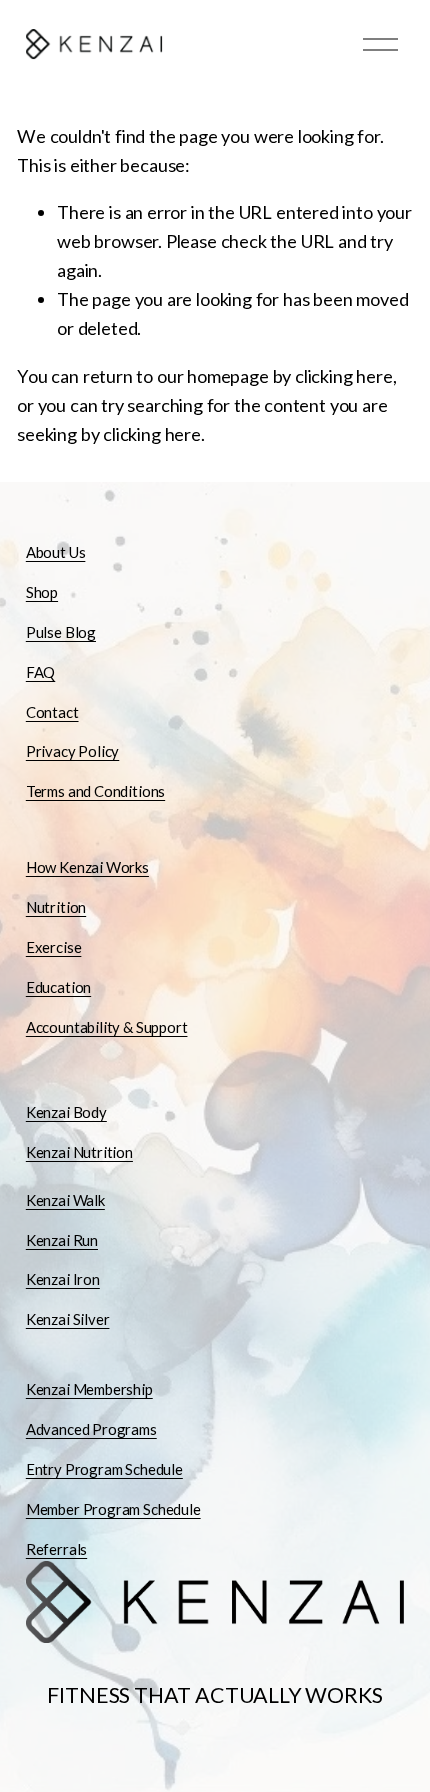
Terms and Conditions (95, 791)
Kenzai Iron (63, 1279)
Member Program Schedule (113, 1509)
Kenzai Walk (65, 1200)
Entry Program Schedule (104, 1469)
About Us (56, 552)
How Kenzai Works (87, 867)
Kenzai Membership (89, 1389)
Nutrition (56, 907)
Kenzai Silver (68, 1319)
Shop (42, 592)
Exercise (54, 947)
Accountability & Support (107, 1027)
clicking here (344, 376)
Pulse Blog (61, 632)
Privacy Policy (72, 751)
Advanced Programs (91, 1429)
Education (58, 987)
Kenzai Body (66, 1112)
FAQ (40, 672)
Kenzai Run (62, 1240)
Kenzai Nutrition (79, 1152)
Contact (52, 712)
